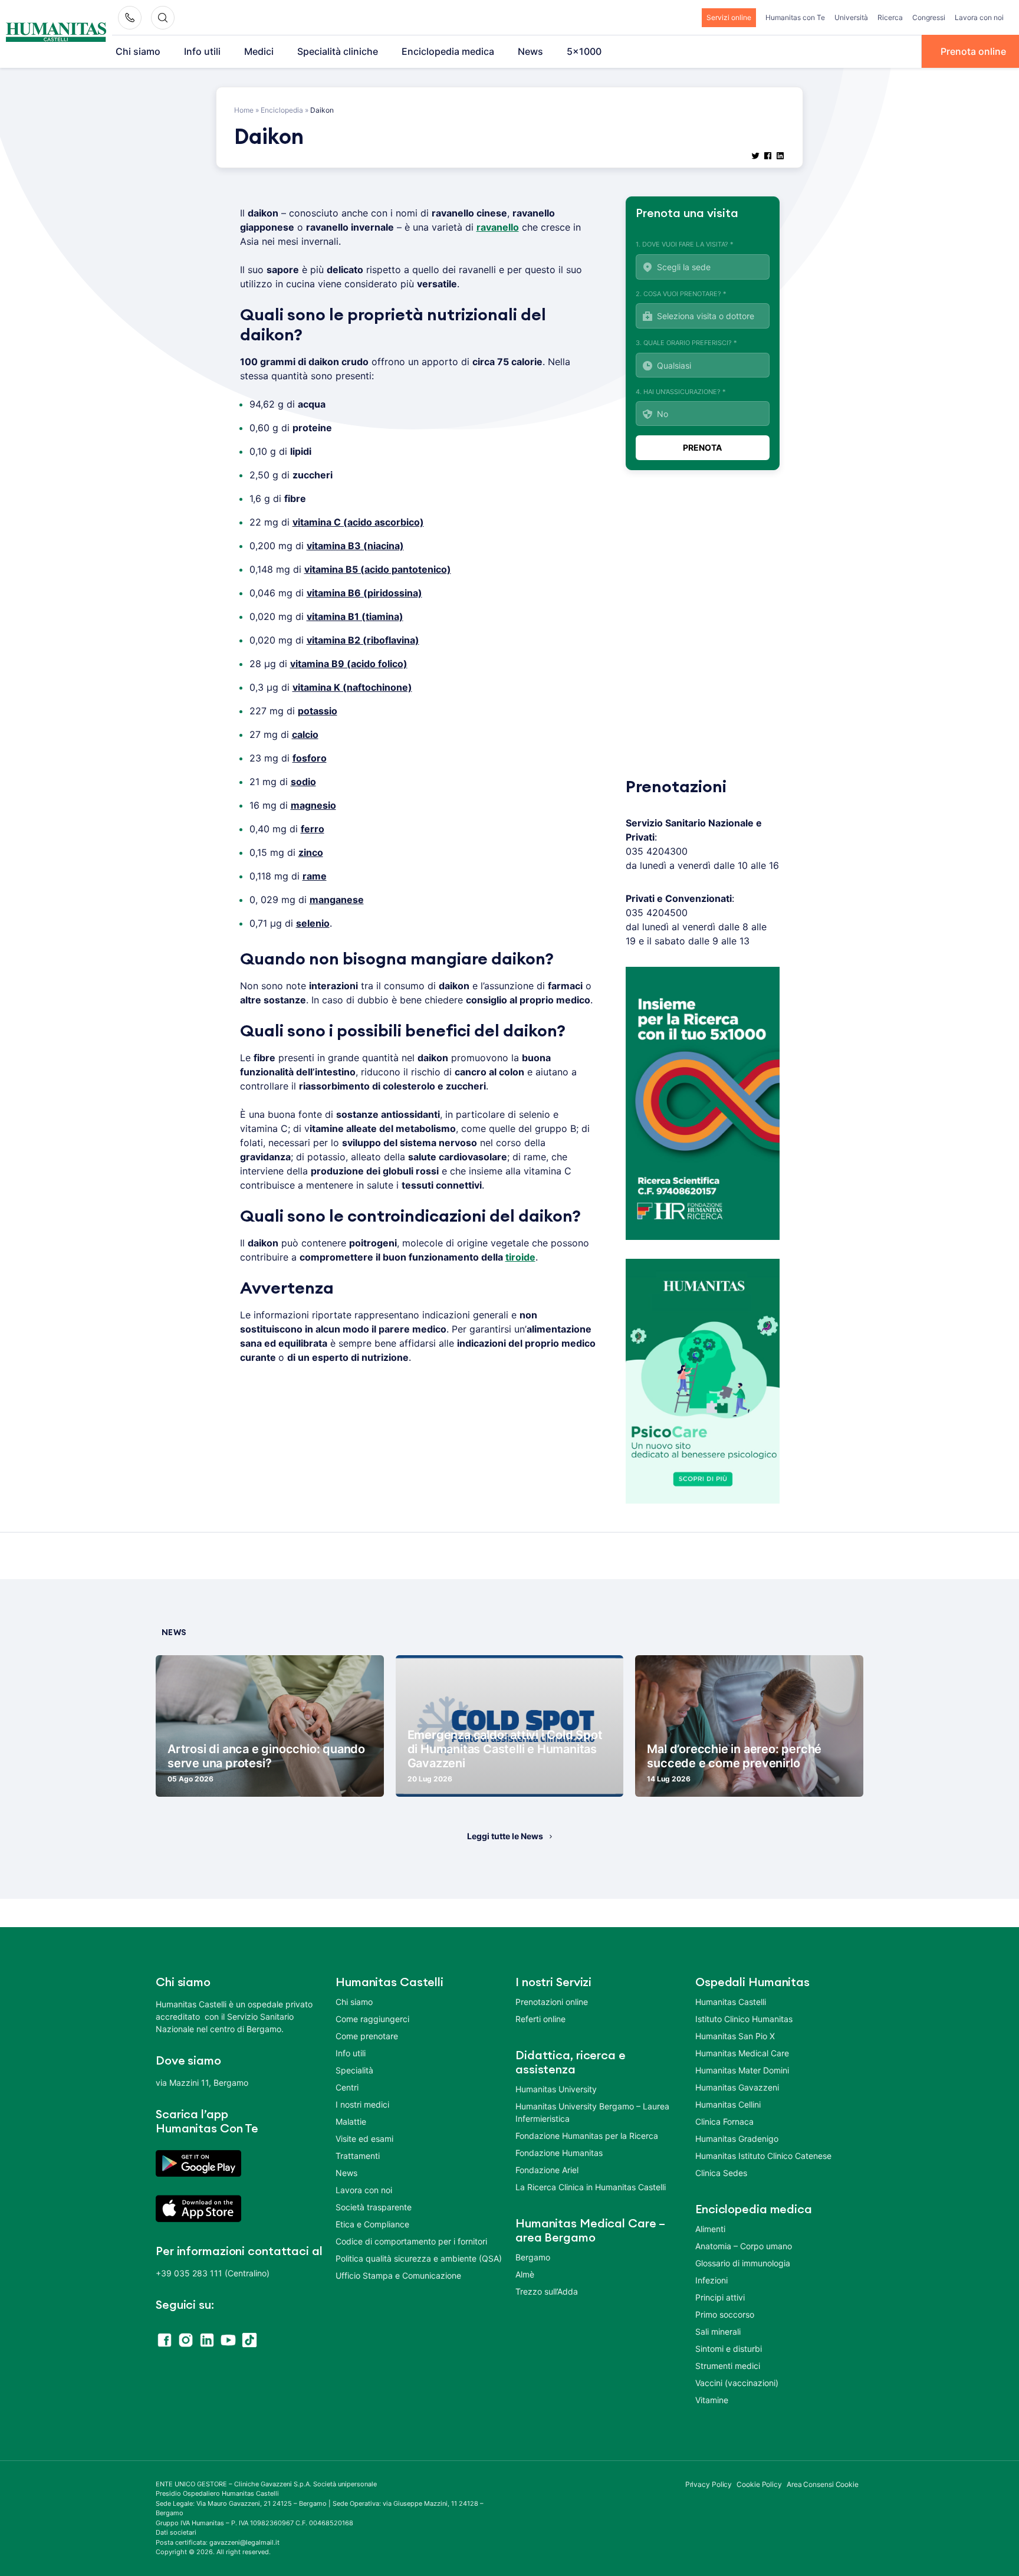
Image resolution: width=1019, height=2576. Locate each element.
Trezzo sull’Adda (547, 2291)
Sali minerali (718, 2331)
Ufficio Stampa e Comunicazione (398, 2275)
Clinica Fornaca (724, 2121)
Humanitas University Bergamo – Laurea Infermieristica (592, 2112)
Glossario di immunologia (743, 2263)
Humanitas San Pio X (735, 2036)
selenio (313, 923)
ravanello (498, 227)
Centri (347, 2087)
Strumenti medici (728, 2366)
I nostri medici (362, 2104)
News (530, 51)
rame (315, 876)
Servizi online (729, 17)
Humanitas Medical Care (742, 2053)
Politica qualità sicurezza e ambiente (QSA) (419, 2258)
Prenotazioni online (552, 2002)
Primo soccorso (725, 2314)
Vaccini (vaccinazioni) (737, 2383)
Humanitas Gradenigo (737, 2139)
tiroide (520, 1257)
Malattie (351, 2121)
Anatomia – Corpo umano (744, 2246)
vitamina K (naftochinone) (352, 687)
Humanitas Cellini (728, 2104)
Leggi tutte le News (505, 1836)
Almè (525, 2274)
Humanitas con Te (795, 17)
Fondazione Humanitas (559, 2153)
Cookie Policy (759, 2484)
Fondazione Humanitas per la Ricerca (587, 2136)
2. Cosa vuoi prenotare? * (681, 294)
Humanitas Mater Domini (742, 2070)
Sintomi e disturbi (729, 2349)
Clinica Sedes (721, 2173)
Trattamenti (358, 2156)
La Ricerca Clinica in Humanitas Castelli (591, 2187)
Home (244, 110)
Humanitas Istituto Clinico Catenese (763, 2156)
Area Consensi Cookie (823, 2484)
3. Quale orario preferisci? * (686, 343)
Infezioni (711, 2280)
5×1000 (584, 51)
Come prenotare (367, 2036)
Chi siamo (138, 51)
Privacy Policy (709, 2484)
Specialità (354, 2070)
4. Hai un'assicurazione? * (681, 392)
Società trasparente (374, 2207)
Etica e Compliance (372, 2224)
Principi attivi (720, 2297)
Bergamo (533, 2257)
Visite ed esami (364, 2139)
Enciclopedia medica (448, 51)
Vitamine (712, 2400)
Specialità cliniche (338, 51)
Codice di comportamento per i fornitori (411, 2241)
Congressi (929, 17)
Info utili (202, 51)
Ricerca (890, 17)
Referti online (540, 2019)
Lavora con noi (979, 17)
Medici (259, 51)
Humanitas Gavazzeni (737, 2087)
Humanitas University (556, 2089)
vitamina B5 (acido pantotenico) (378, 569)
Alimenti (710, 2229)
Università (851, 17)
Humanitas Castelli (731, 2002)
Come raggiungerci (372, 2019)
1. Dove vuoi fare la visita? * (685, 244)
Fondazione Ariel (547, 2170)
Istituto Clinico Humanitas (744, 2019)
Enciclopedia (282, 110)
